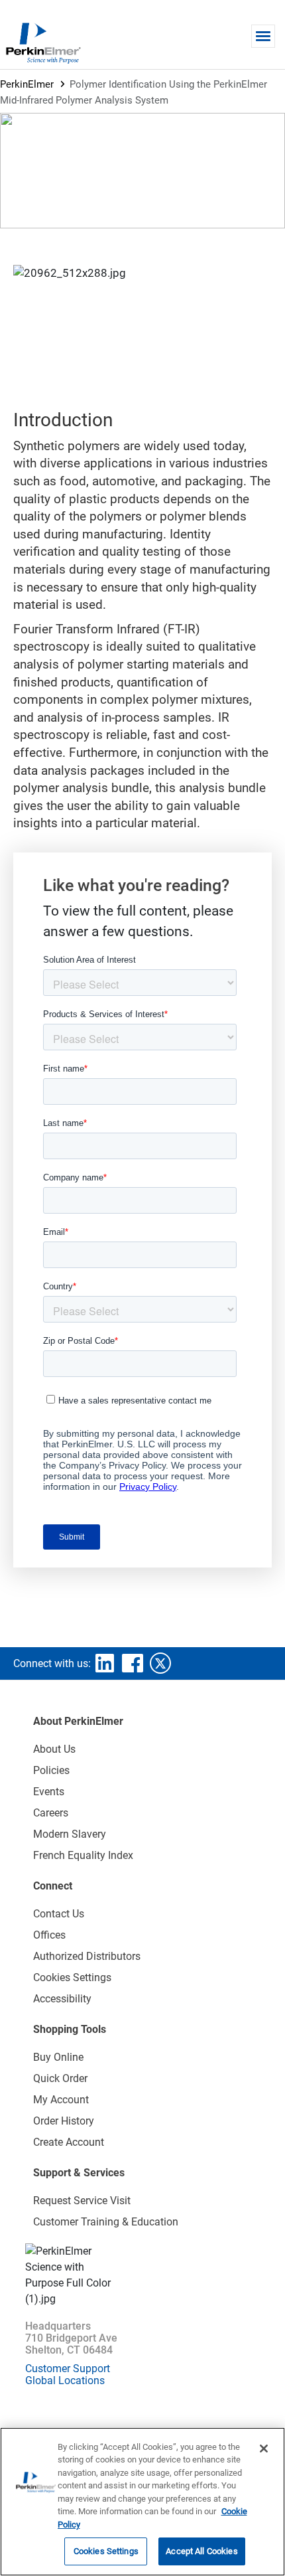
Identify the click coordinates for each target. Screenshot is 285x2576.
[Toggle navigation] (263, 36)
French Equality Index (83, 1855)
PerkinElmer (27, 84)
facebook (133, 1663)
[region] (142, 2502)
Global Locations (65, 2380)
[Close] (264, 2449)
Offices (49, 1935)
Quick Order (60, 2078)
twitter (160, 1663)
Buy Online (58, 2057)
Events (49, 1792)
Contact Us (59, 1914)
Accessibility (62, 1999)
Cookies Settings (106, 2551)
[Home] (43, 42)
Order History (64, 2121)
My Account (61, 2100)
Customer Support (68, 2369)
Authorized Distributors (87, 1956)
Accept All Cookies (201, 2551)
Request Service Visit (82, 2201)
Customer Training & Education (106, 2222)
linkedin (105, 1663)
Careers (51, 1813)
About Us (54, 1749)
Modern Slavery (70, 1834)
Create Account (69, 2142)
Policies (51, 1770)
